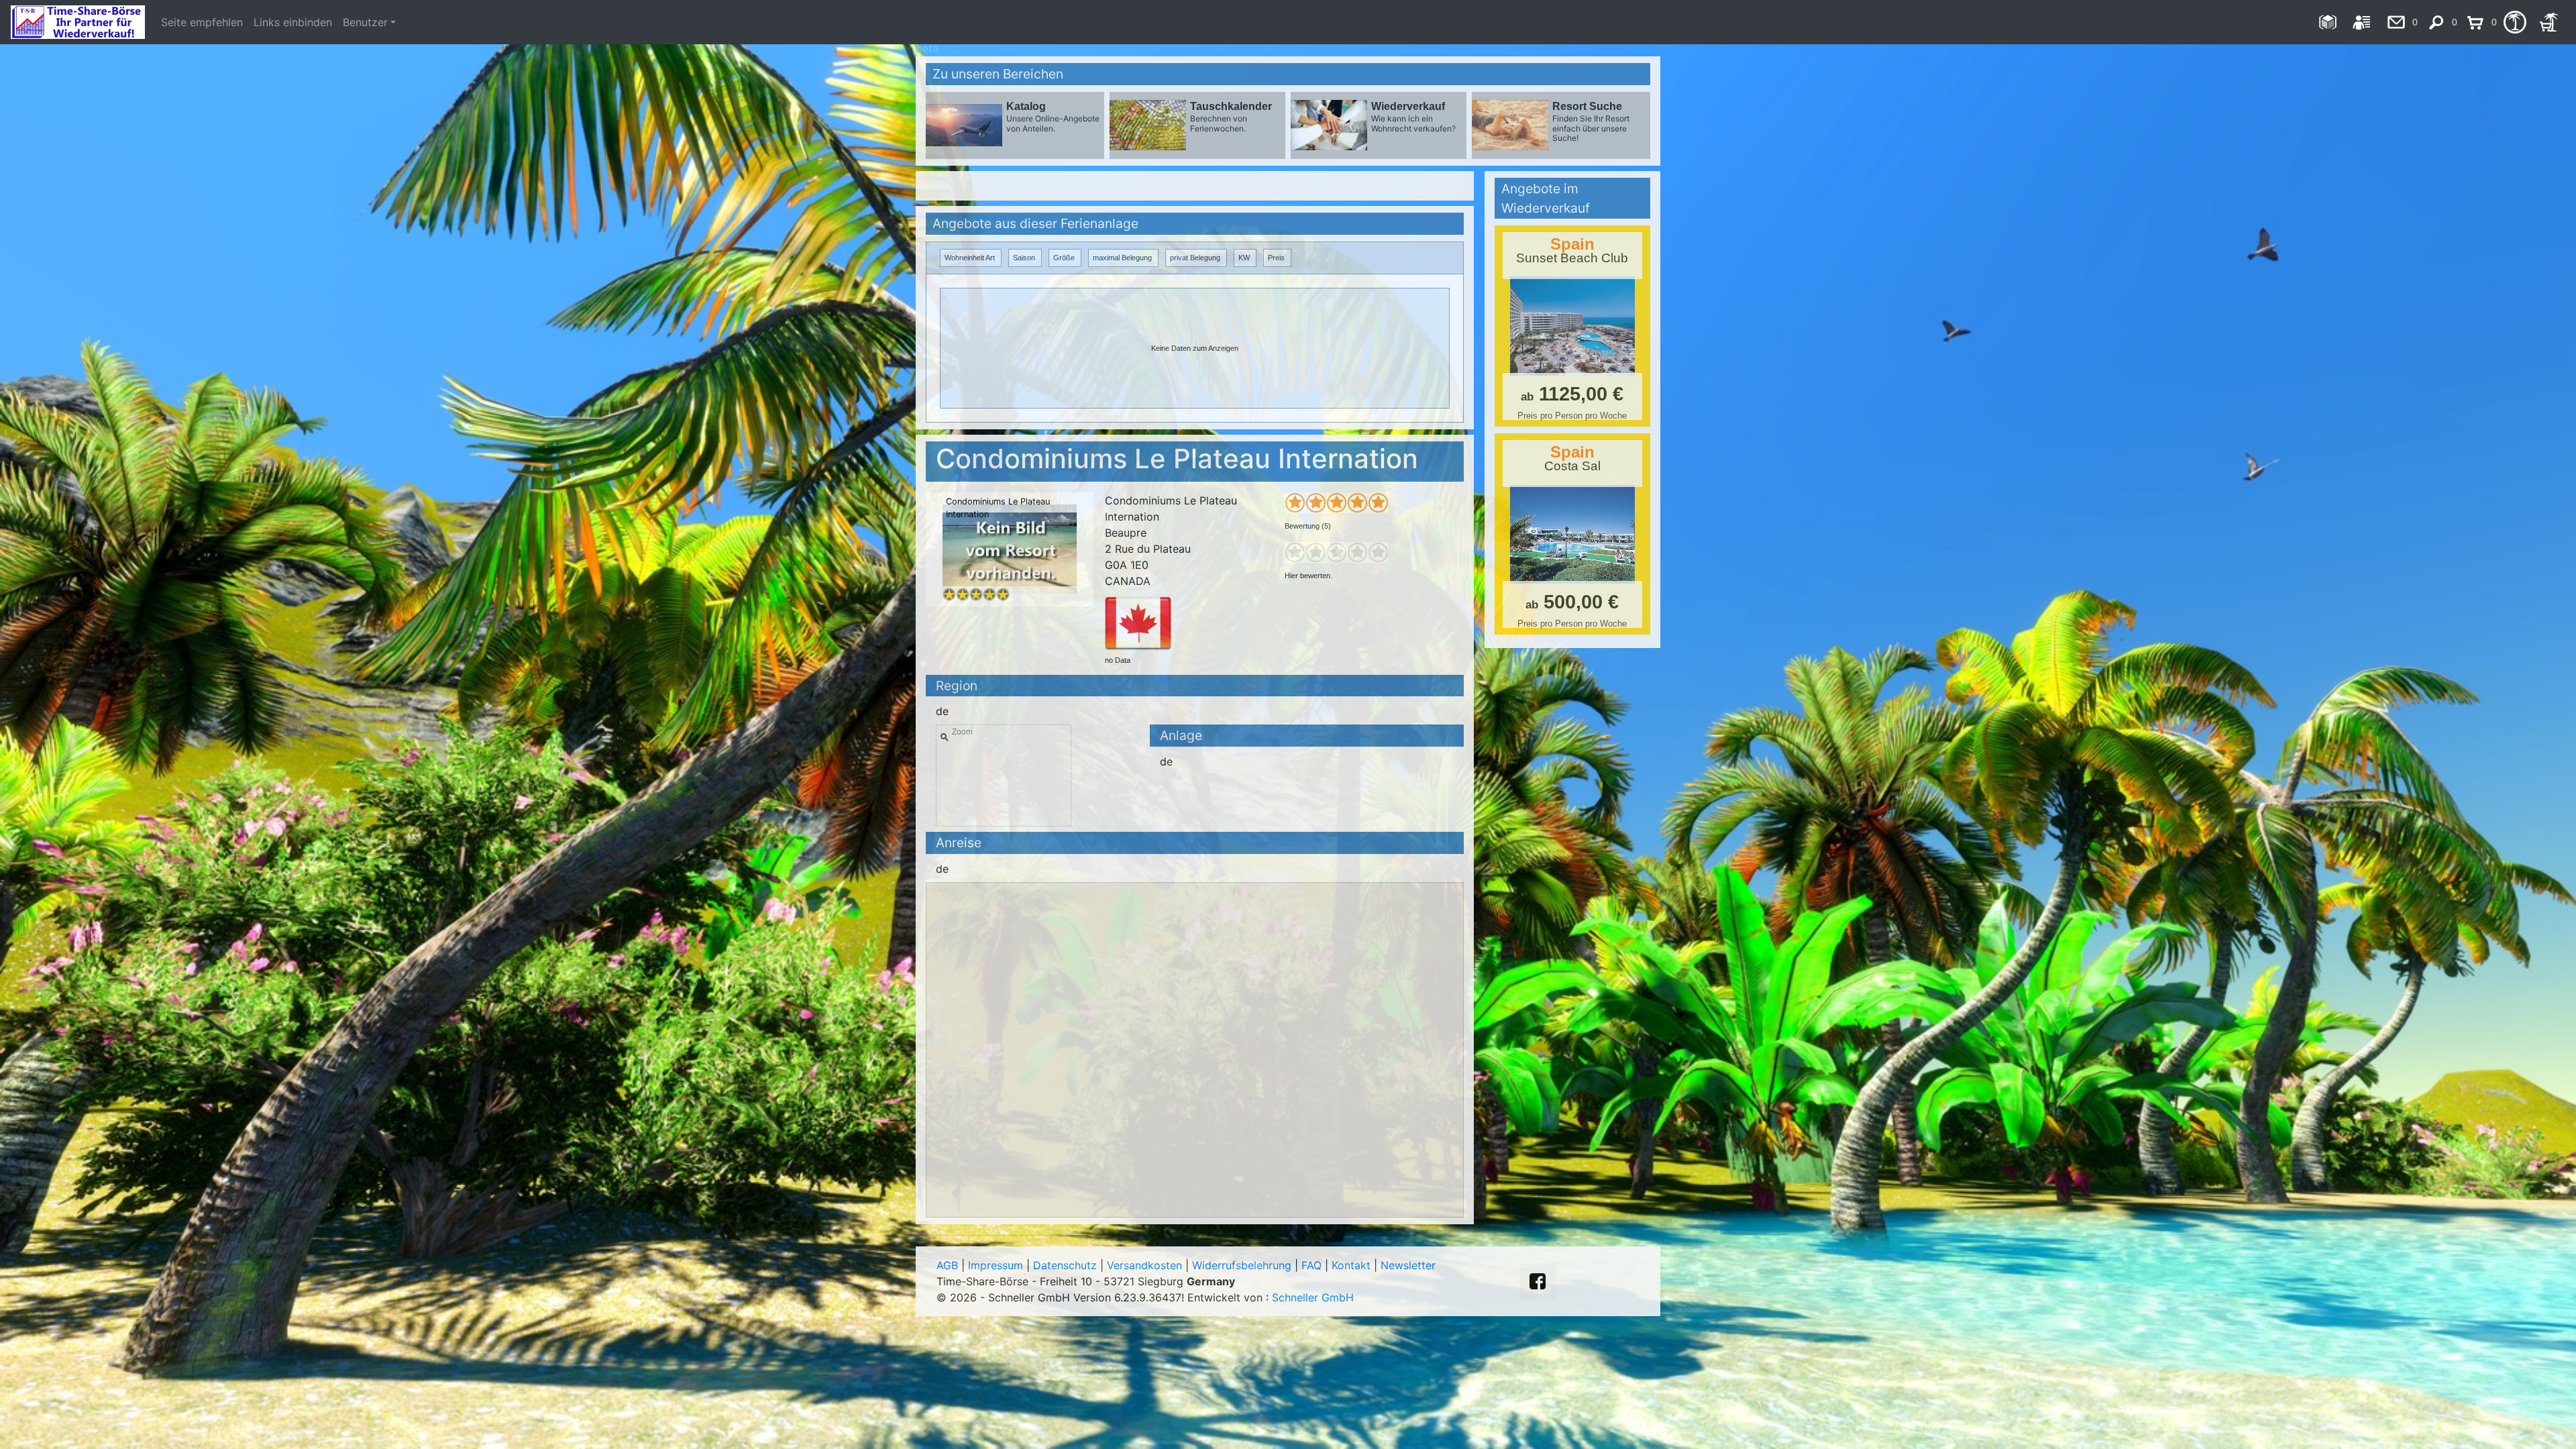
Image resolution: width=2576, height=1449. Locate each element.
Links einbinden (293, 22)
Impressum (996, 1265)
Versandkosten (1144, 1265)
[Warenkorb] (2549, 22)
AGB (947, 1265)
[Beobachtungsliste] (2515, 22)
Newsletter (1408, 1265)
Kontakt (1351, 1265)
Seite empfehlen (202, 22)
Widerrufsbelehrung (1242, 1265)
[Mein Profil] (2362, 22)
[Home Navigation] (2327, 22)
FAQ (1311, 1265)
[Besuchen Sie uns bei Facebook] (1538, 1281)
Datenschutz (1065, 1265)
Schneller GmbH (1313, 1297)
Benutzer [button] (365, 22)
